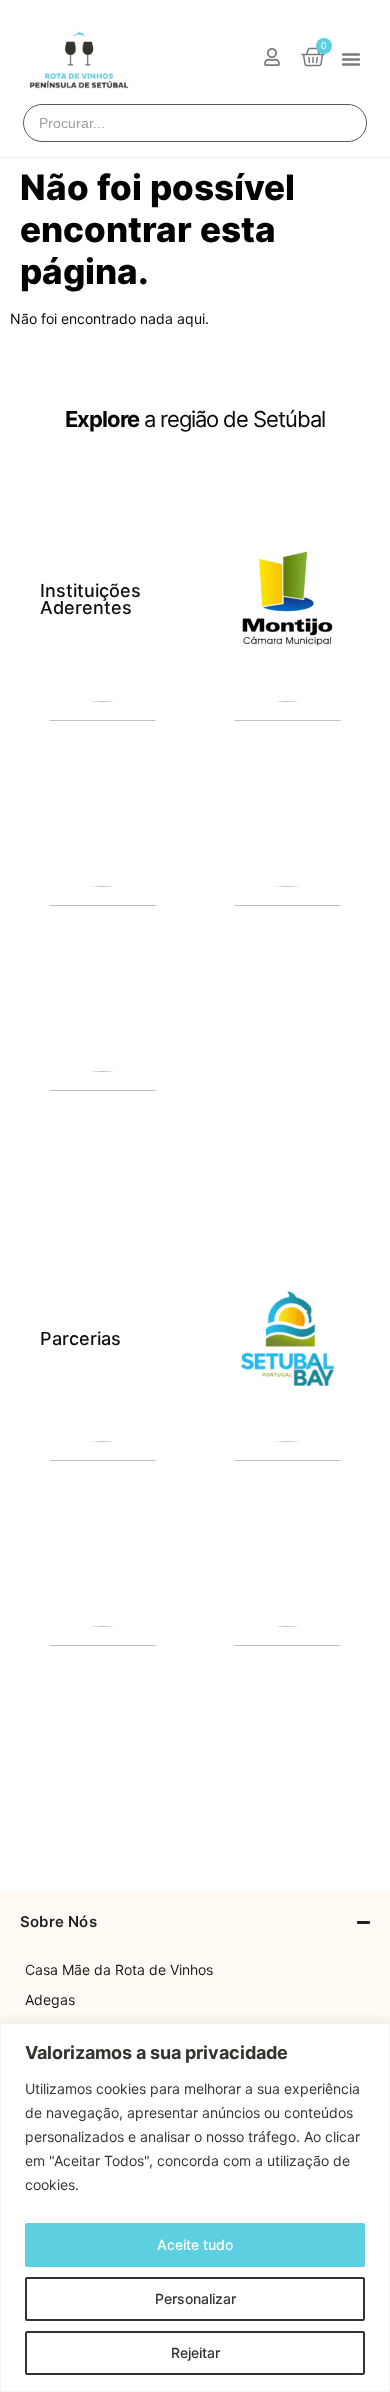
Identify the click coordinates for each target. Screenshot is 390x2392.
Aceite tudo (195, 2244)
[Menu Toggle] (351, 59)
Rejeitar (195, 2352)
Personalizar (195, 2298)
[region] (195, 2207)
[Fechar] (369, 2040)
